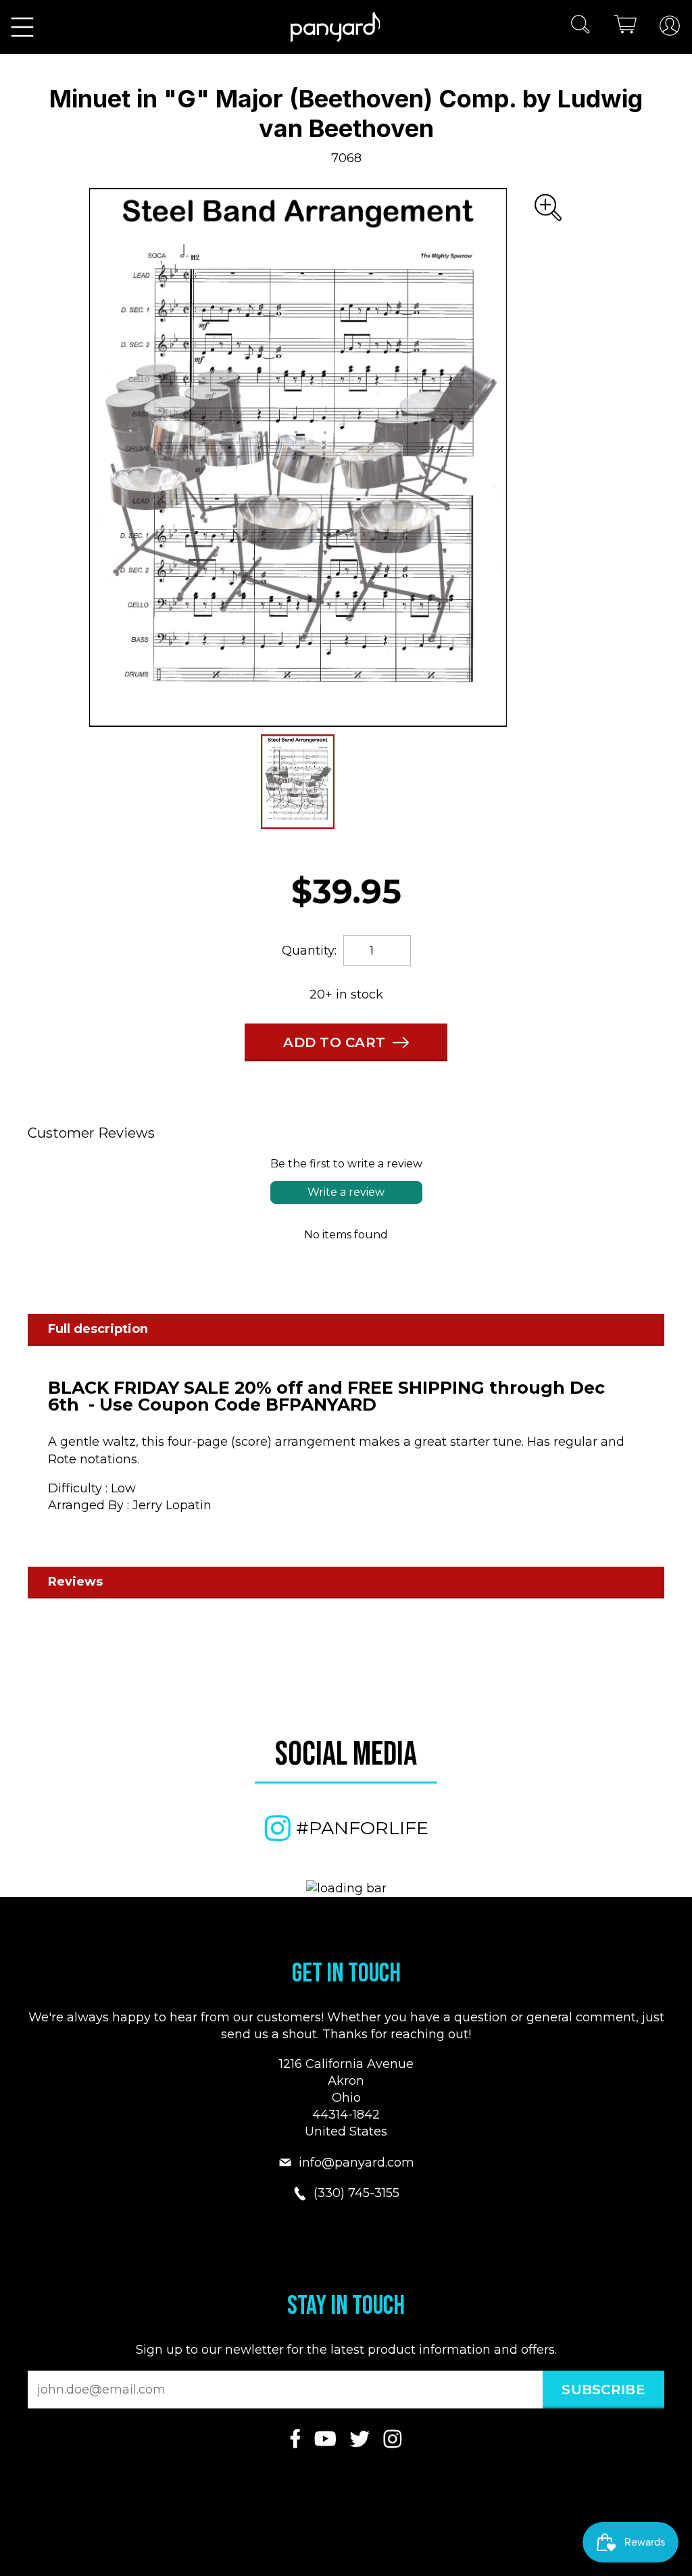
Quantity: (309, 951)
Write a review (346, 1192)
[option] (298, 457)
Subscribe (603, 2390)
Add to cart (335, 1042)
